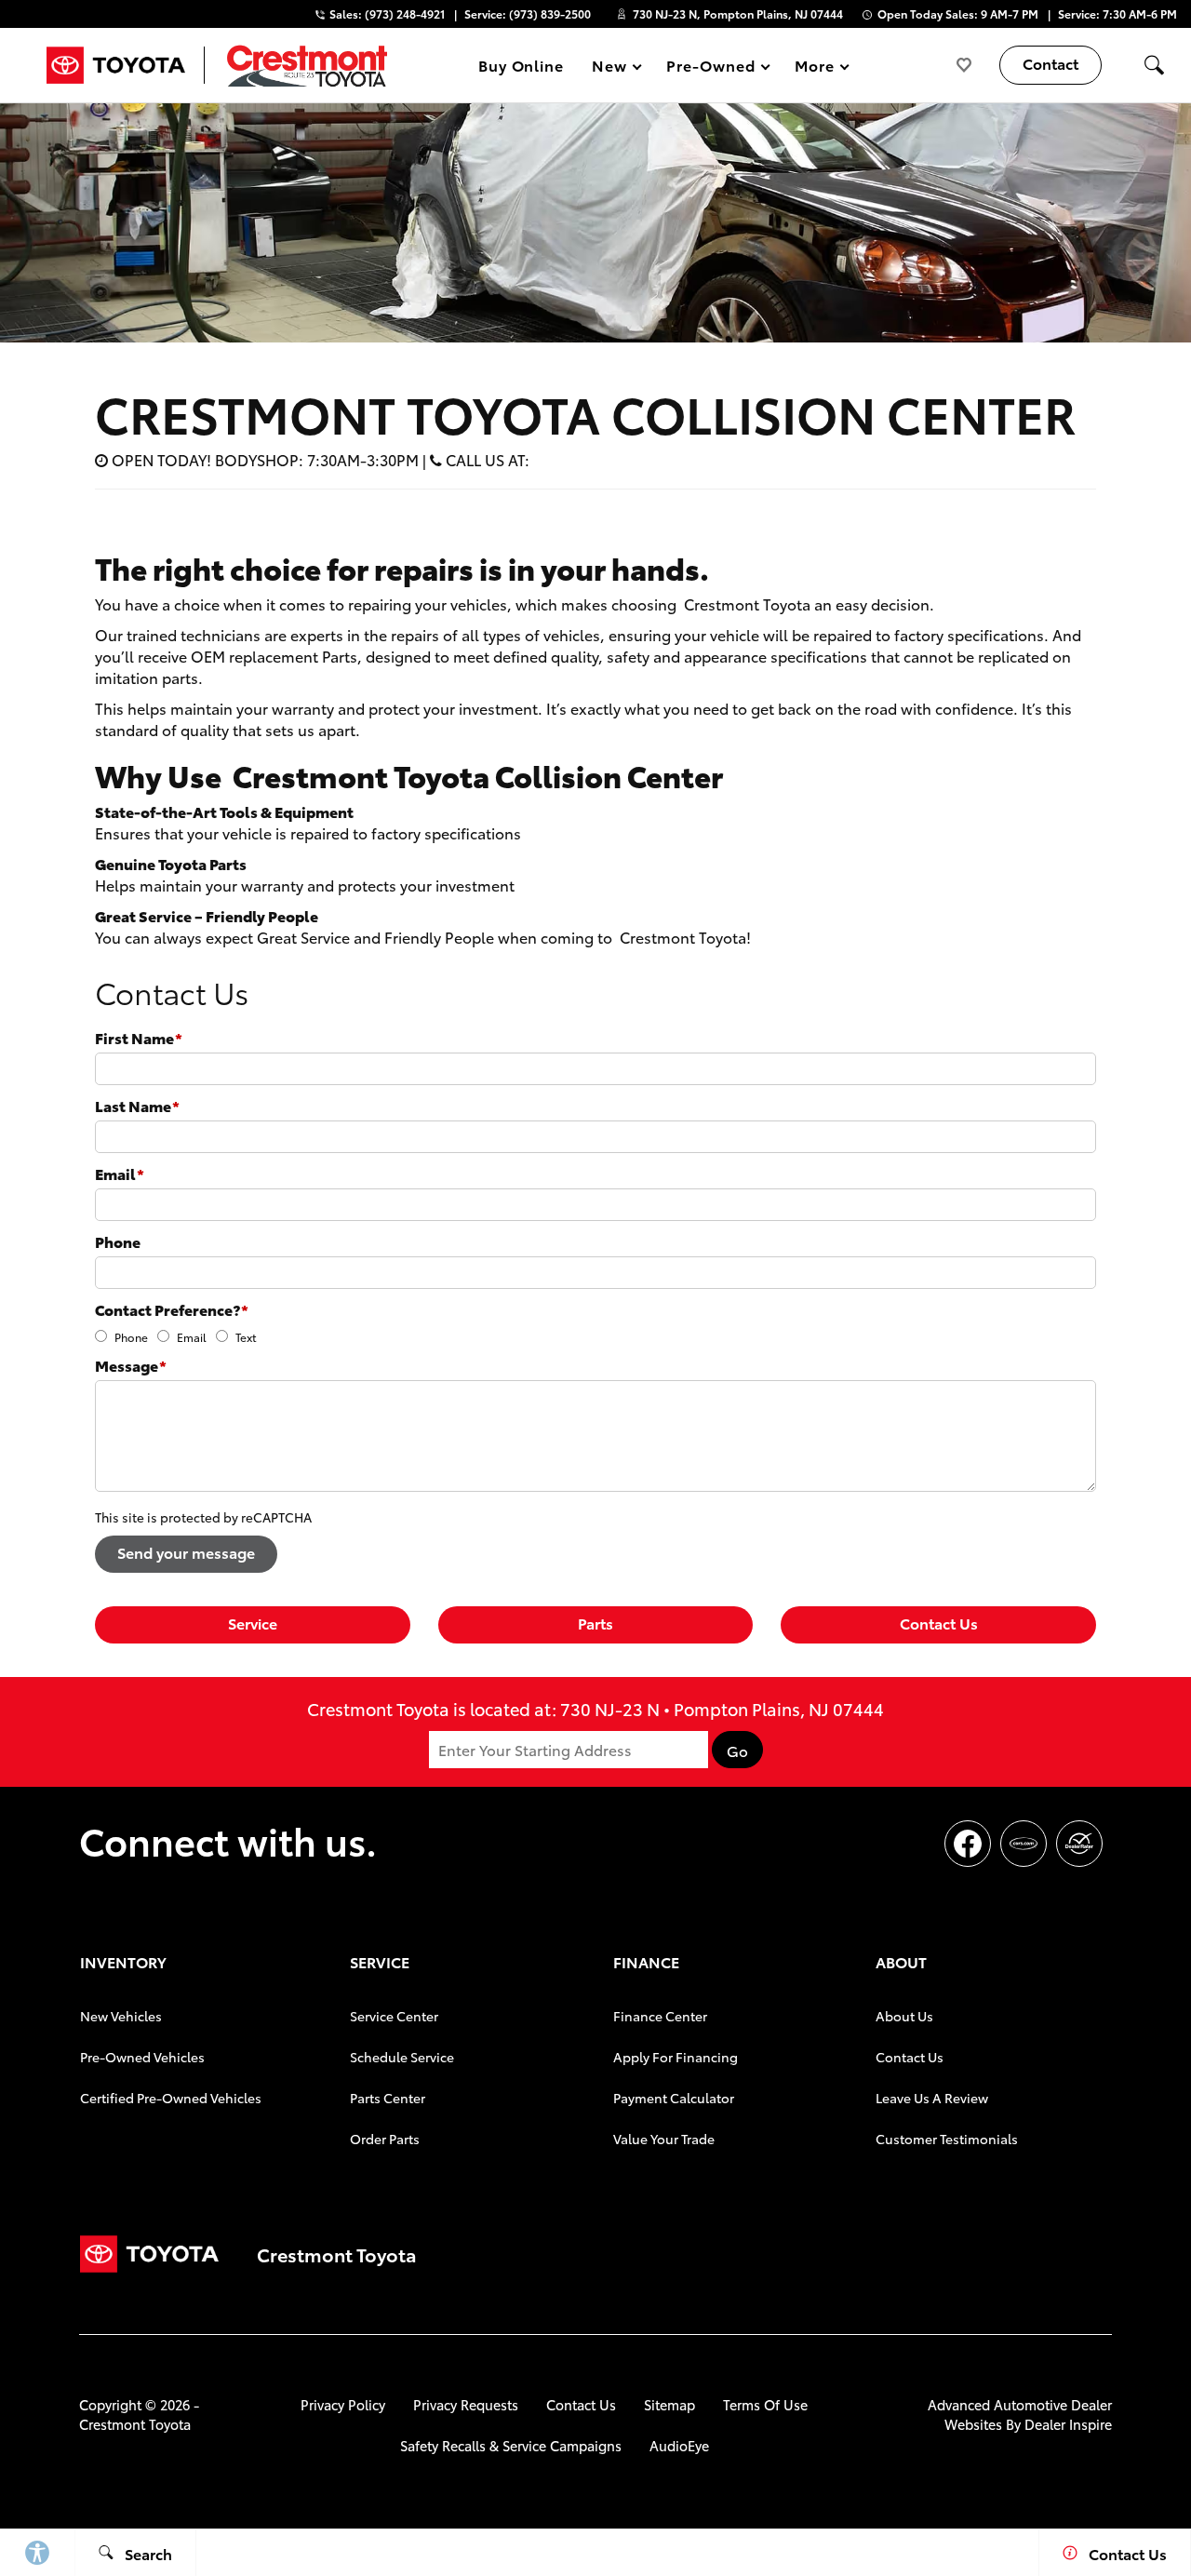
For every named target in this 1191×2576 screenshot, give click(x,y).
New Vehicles (121, 2016)
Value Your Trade (664, 2139)
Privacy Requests (466, 2404)
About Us (904, 2016)
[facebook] (968, 1844)
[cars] (1024, 1844)
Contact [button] (1050, 63)
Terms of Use (765, 2404)
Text (246, 1337)
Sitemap (669, 2404)
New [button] (612, 68)
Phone (118, 1241)
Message (131, 1365)
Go (737, 1751)
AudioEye (679, 2445)
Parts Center (388, 2098)
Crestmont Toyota (135, 2424)
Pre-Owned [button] (710, 68)
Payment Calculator (674, 2098)
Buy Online (522, 65)
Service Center (394, 2016)
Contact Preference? (172, 1309)
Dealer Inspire (1068, 2424)
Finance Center (660, 2016)
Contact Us (939, 1623)
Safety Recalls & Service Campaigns (511, 2445)
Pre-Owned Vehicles (142, 2057)
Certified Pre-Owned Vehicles (171, 2098)
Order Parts (385, 2139)
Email (120, 1173)
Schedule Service (402, 2057)
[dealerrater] (1079, 1844)
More (815, 68)
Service (253, 1623)
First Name (139, 1037)
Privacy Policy (343, 2404)
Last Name (137, 1105)
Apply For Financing (676, 2057)
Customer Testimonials (947, 2139)
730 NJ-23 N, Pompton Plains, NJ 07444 (738, 13)
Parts (595, 1623)
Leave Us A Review (932, 2098)
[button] (1154, 65)
